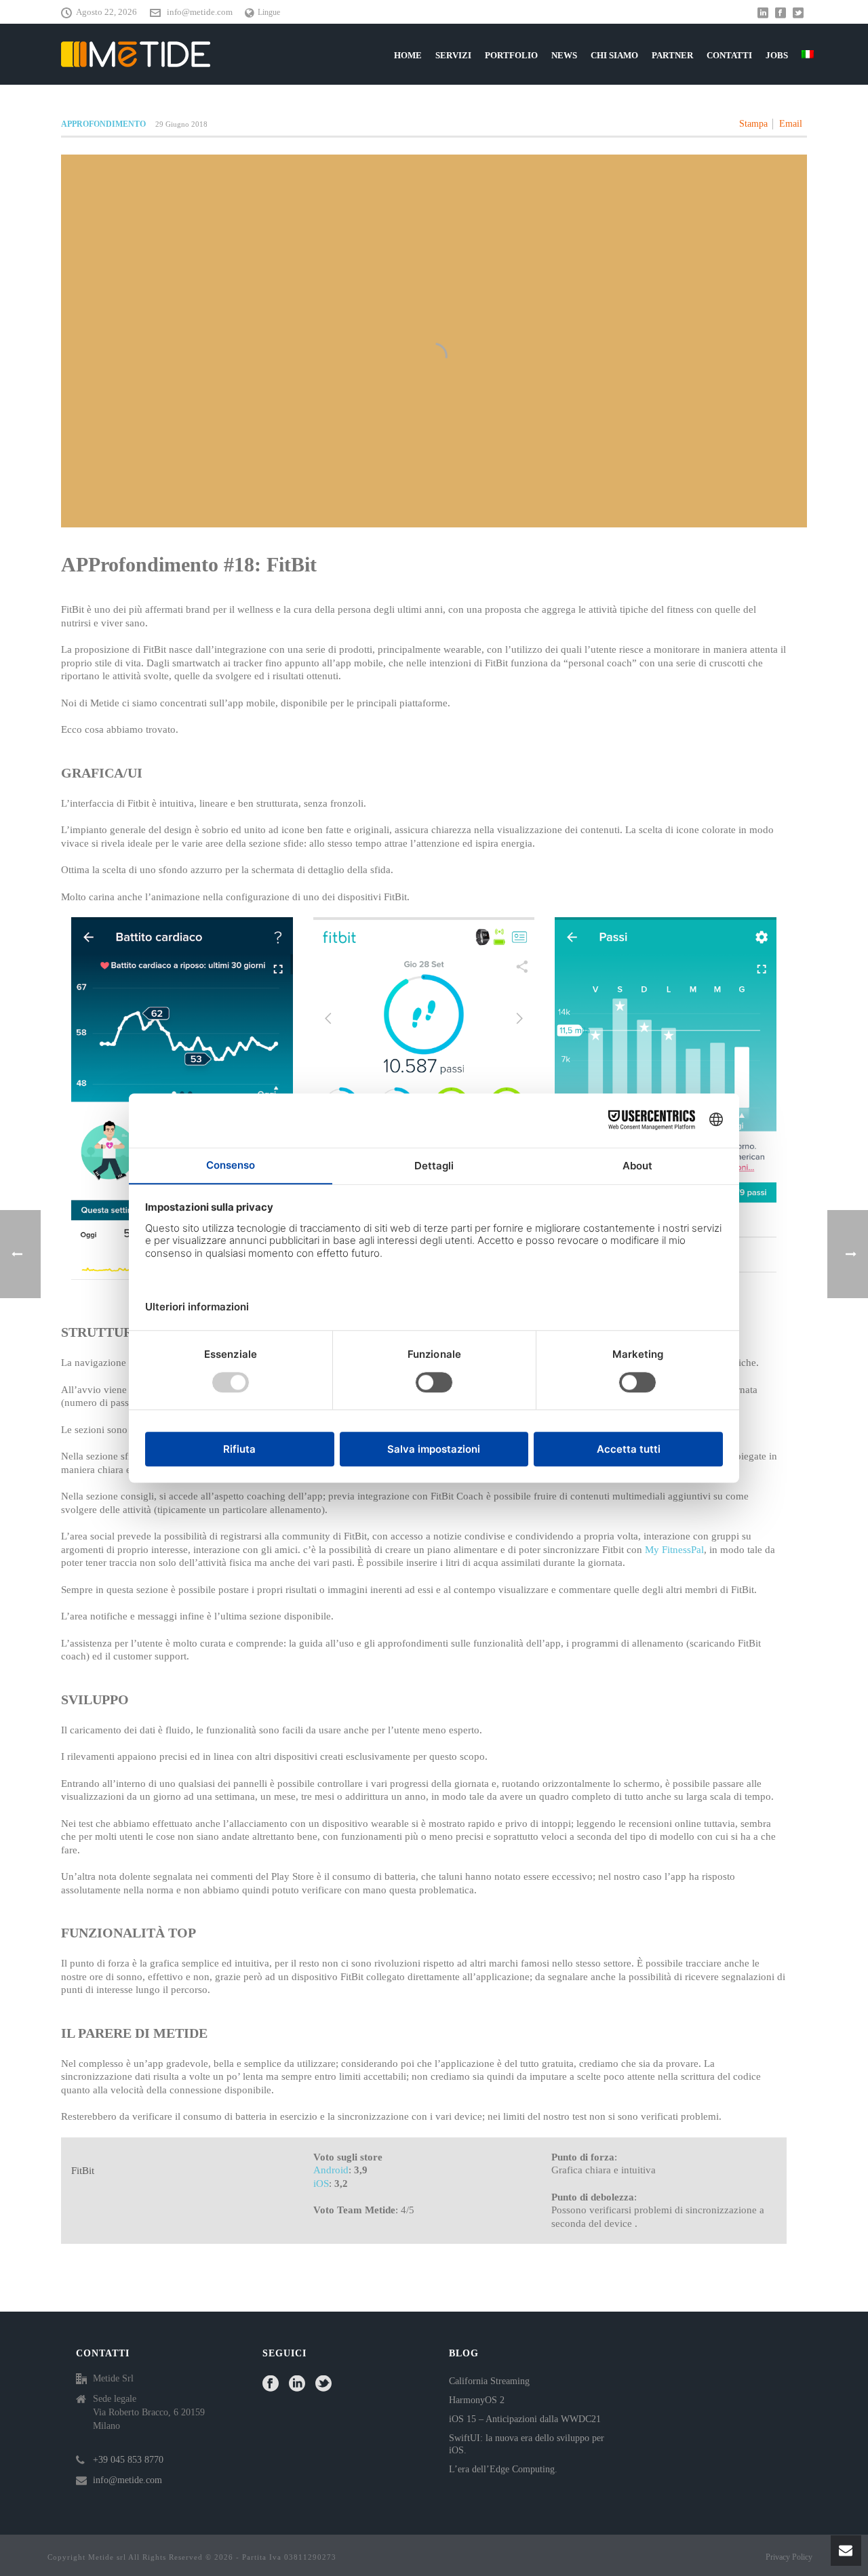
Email (791, 124)
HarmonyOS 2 (477, 2400)
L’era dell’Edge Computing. (503, 2469)
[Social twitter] (323, 2384)
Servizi (453, 55)
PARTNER (672, 55)
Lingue (269, 12)
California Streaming (489, 2381)
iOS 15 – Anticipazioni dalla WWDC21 (525, 2419)
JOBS (777, 55)
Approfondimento (103, 124)
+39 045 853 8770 (128, 2460)
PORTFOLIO (511, 55)
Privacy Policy (789, 2557)
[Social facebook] (271, 2384)
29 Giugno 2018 (181, 124)
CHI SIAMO (614, 55)
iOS (321, 2183)
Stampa (753, 124)
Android (331, 2170)
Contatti (729, 55)
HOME (408, 55)
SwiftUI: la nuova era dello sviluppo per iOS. (527, 2444)
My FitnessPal (674, 1550)
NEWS (564, 55)
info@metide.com (200, 12)
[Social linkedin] (297, 2384)
